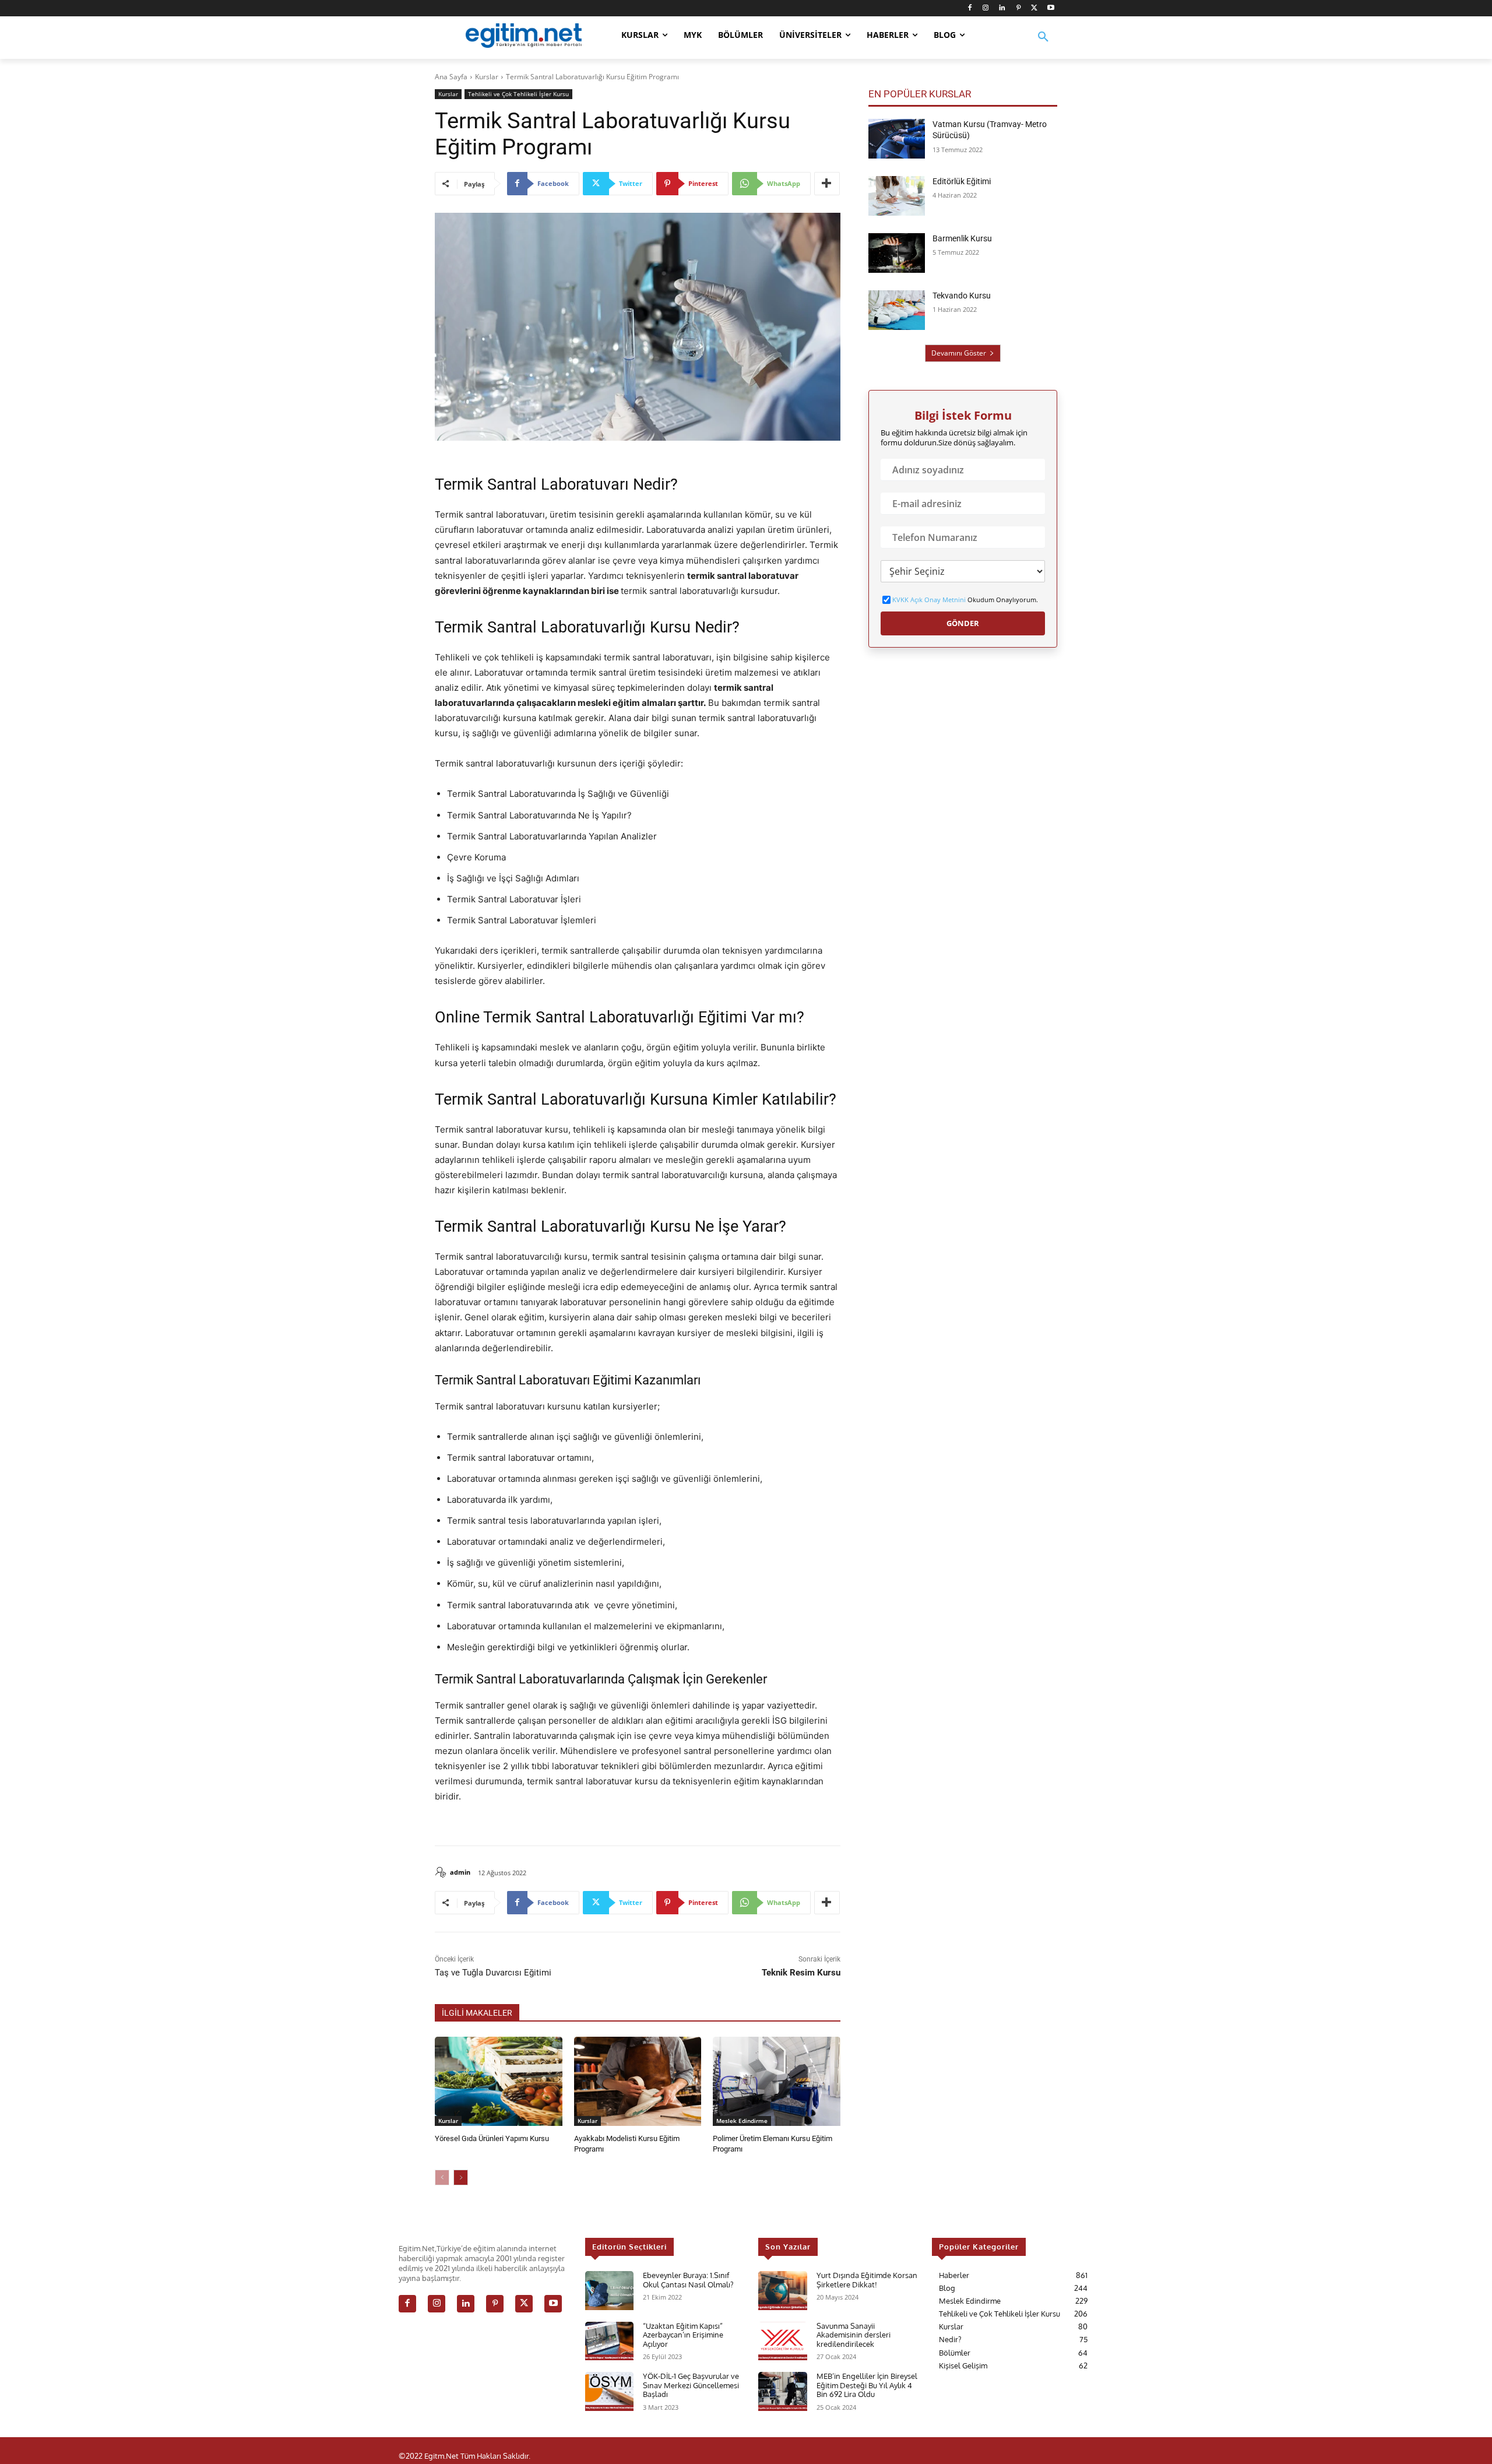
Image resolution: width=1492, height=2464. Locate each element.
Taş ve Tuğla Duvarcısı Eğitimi (493, 1973)
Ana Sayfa (451, 77)
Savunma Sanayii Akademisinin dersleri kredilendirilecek (854, 2335)
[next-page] (461, 2177)
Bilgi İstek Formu (963, 416)
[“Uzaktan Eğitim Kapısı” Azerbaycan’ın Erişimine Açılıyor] (609, 2341)
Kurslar (487, 77)
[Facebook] (970, 8)
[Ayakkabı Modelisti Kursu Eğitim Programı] (638, 2081)
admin (460, 1872)
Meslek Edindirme (742, 2121)
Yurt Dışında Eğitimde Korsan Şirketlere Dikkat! (867, 2280)
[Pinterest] (1018, 8)
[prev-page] (442, 2177)
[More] (827, 184)
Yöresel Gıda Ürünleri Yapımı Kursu (492, 2138)
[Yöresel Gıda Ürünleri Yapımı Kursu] (499, 2081)
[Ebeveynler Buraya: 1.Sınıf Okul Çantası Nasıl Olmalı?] (609, 2291)
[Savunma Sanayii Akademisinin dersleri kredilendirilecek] (782, 2341)
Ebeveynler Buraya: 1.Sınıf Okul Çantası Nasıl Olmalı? (688, 2280)
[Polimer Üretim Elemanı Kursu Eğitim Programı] (777, 2081)
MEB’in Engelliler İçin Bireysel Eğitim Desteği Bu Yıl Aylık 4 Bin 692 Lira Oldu (867, 2385)
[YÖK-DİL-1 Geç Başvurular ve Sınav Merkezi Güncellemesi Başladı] (609, 2391)
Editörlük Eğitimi (962, 181)
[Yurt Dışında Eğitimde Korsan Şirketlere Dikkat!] (782, 2291)
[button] (1043, 44)
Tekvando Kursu (962, 296)
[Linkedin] (1002, 8)
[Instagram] (986, 8)
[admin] (442, 1872)
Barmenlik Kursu (962, 238)
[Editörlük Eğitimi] (897, 196)
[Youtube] (1051, 8)
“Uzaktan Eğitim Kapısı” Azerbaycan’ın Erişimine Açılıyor (683, 2335)
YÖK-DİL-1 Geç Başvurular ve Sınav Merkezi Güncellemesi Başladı (691, 2385)
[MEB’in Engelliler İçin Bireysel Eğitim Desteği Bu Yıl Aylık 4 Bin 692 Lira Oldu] (782, 2391)
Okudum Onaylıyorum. (965, 600)
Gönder (963, 623)
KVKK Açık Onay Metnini (929, 600)
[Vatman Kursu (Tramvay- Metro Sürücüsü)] (897, 139)
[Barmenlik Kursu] (897, 253)
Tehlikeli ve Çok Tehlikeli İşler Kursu (518, 94)
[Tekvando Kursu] (897, 310)
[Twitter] (1034, 8)
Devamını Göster (959, 353)
